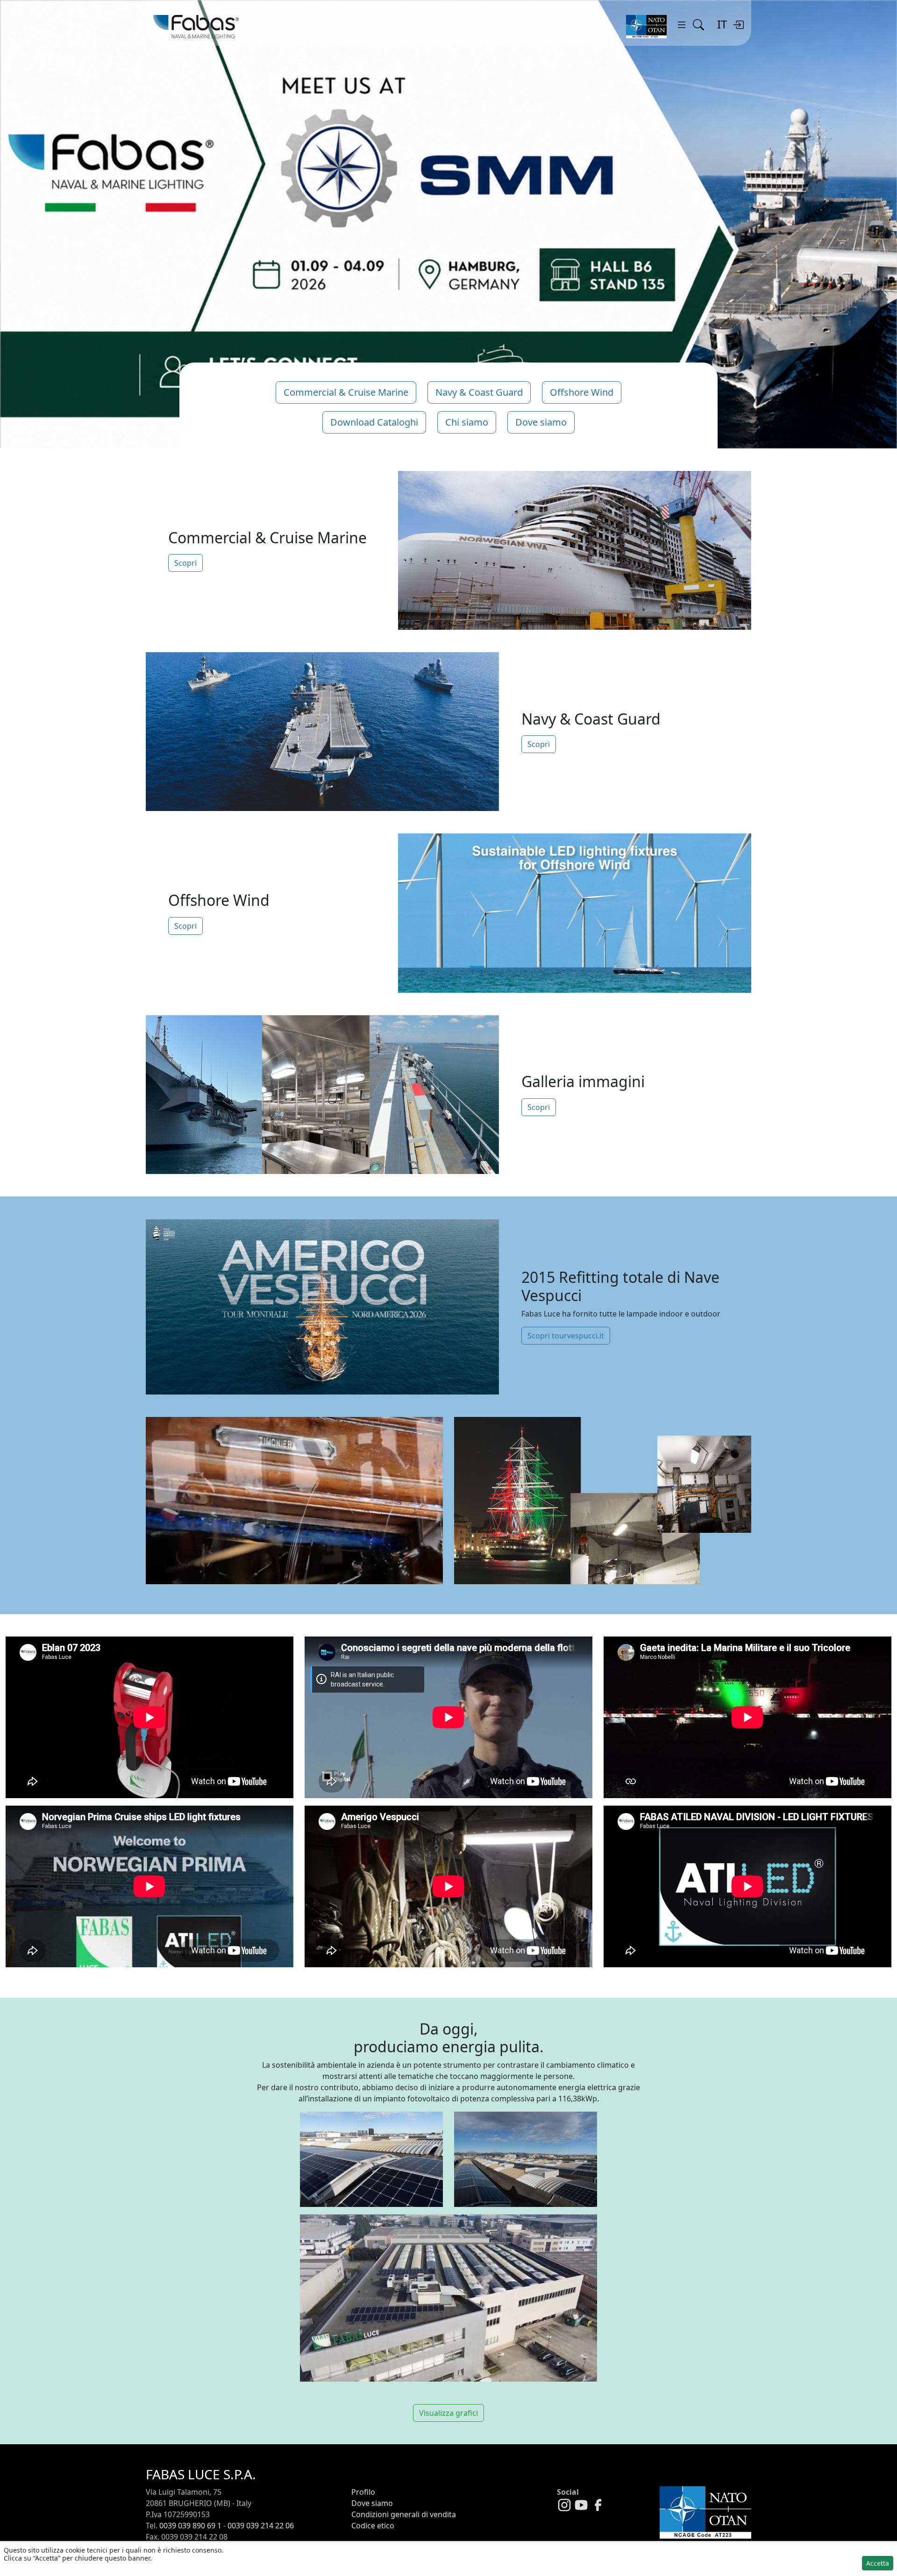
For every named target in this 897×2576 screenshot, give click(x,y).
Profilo (363, 2492)
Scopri (185, 563)
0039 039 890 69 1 (190, 2526)
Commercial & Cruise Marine (346, 392)
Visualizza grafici (448, 2413)
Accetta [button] (878, 2563)
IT (722, 24)
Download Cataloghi (374, 422)
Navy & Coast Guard (479, 392)
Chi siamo (467, 422)
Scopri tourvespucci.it (566, 1336)
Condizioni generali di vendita (404, 2514)
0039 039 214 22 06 (261, 2526)
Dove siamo (541, 422)
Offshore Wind (582, 392)
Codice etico (373, 2526)
